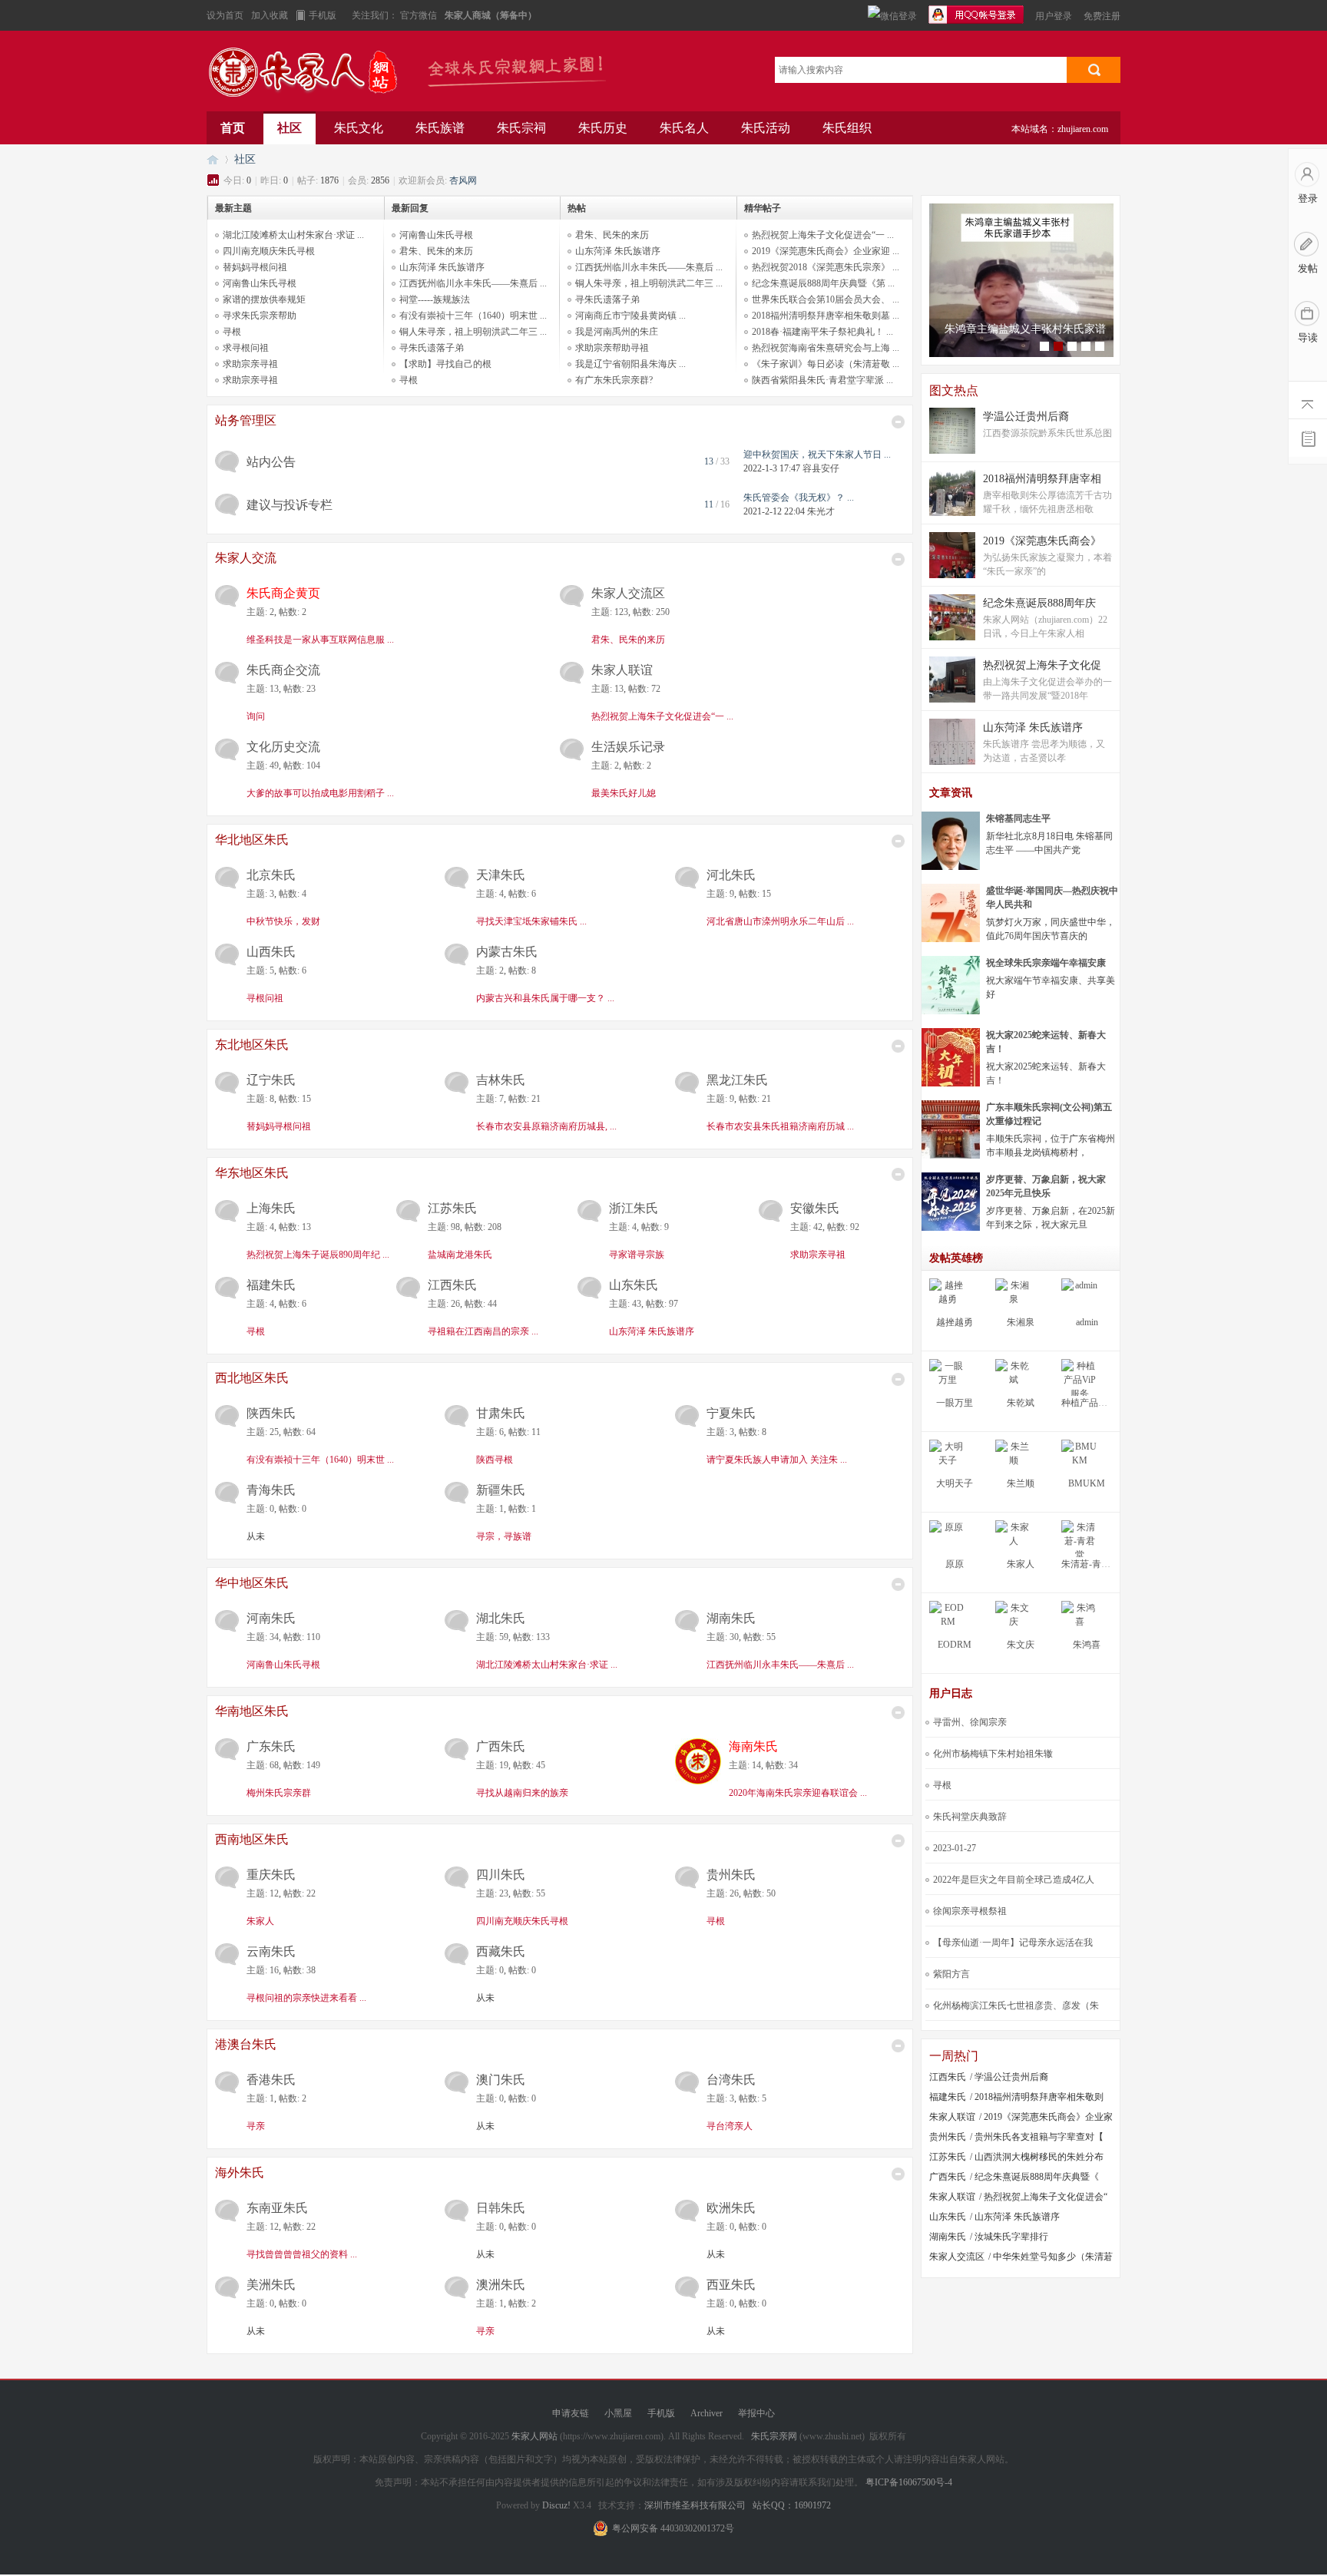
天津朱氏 (501, 875)
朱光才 (821, 511)
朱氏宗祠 (521, 128)
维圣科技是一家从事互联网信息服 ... (320, 640)
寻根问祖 (265, 998)
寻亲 (256, 2126)
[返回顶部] (1308, 400)
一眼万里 (955, 1403)
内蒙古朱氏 (507, 952)
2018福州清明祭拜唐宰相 (1042, 479)
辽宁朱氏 (271, 1080)
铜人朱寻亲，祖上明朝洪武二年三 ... (473, 332)
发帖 (1308, 268)
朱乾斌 (1021, 1403)
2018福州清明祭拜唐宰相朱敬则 (1039, 2097)
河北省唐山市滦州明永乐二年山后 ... (780, 921)
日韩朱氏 (501, 2208)
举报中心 (756, 2413)
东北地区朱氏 (252, 1045)
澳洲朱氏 (501, 2285)
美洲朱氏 (271, 2285)
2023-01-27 (955, 1848)
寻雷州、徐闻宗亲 (970, 1722)
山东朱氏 (634, 1285)
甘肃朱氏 (501, 1413)
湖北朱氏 (501, 1618)
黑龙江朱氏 (737, 1080)
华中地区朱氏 (252, 1583)
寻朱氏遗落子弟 (432, 348)
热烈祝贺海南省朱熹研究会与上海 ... (826, 348)
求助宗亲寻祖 (250, 364)
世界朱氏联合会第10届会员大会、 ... (826, 299)
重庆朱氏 (271, 1875)
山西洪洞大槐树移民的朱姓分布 (1039, 2157)
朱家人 (260, 1921)
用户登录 (1054, 16)
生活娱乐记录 (628, 747)
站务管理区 (246, 420)
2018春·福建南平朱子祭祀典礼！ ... (822, 332)
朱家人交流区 (628, 593)
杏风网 (463, 180)
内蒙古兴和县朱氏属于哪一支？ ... (545, 998)
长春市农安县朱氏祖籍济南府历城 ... (780, 1126)
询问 (256, 716)
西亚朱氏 (731, 2285)
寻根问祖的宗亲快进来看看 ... (306, 1998)
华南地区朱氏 (252, 1711)
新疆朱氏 (501, 1490)
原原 (955, 1564)
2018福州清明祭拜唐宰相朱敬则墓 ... (826, 316)
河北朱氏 (731, 875)
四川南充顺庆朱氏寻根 (269, 251)
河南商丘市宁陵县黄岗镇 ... (630, 316)
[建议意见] (1308, 438)
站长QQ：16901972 (792, 2505)
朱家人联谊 (622, 670)
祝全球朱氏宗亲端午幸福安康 (1046, 963)
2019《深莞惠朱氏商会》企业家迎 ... (826, 251)
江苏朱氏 (452, 1208)
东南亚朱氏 (277, 2208)
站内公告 (271, 462)
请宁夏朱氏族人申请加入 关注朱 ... (777, 1460)
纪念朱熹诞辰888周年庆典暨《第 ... (823, 283)
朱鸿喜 (1087, 1645)
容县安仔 (821, 468)
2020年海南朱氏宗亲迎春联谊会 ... (798, 1793)
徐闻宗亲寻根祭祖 (970, 1911)
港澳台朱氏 (246, 2044)
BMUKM (1087, 1483)
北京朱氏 (271, 875)
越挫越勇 (955, 1322)
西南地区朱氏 (252, 1839)
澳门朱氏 (501, 2080)
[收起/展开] (898, 422)
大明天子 (955, 1483)
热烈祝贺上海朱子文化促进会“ (1046, 2197)
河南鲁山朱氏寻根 (260, 283)
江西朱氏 (452, 1285)
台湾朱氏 (731, 2080)
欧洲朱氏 (731, 2208)
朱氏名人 (684, 128)
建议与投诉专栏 (290, 505)
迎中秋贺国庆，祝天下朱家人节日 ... (817, 455)
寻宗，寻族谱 (504, 1536)
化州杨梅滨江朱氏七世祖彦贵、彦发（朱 (1016, 2006)
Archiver (707, 2413)
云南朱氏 (271, 1951)
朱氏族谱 (440, 128)
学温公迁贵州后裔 (1026, 417)
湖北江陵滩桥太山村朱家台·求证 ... (293, 235)
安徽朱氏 (815, 1208)
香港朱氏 (271, 2080)
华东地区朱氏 (252, 1173)
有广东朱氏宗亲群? (614, 380)
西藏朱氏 (501, 1951)
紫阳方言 (951, 1974)
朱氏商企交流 (283, 670)
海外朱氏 (240, 2173)
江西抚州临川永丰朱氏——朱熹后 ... (473, 283)
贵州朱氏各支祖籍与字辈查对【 (1039, 2137)
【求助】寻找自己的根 (445, 364)
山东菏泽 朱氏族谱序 (442, 267)
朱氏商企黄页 (283, 593)
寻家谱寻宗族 (637, 1255)
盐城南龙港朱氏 (460, 1255)
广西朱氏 (501, 1746)
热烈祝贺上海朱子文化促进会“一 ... (823, 235)
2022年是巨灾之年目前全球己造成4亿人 (1014, 1880)
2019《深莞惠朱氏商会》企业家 (1048, 2117)
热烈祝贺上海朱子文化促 (1042, 665)
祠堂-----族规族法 (435, 299)
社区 (290, 128)
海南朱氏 (753, 1746)
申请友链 (571, 2413)
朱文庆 (1021, 1645)
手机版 (323, 15)
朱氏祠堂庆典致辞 (970, 1817)
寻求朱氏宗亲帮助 (260, 316)
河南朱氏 (271, 1618)
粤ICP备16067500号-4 (909, 2482)
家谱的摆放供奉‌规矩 (264, 299)
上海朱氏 (271, 1208)
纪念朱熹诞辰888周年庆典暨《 (1037, 2177)
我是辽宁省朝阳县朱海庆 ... (630, 364)
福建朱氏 (271, 1285)
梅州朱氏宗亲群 (279, 1793)
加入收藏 (270, 15)
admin (1087, 1322)
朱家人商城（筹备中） (491, 15)
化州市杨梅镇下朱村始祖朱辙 (993, 1754)
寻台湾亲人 (730, 2126)
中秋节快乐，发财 (283, 921)
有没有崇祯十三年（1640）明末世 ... (473, 316)
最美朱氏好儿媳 (624, 793)
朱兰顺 (1021, 1483)
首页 (233, 128)
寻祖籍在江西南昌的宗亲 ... (483, 1331)
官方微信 (420, 15)
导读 (1308, 337)
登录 (1308, 198)
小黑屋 (618, 2413)
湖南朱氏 (731, 1618)
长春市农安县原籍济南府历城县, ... (546, 1126)
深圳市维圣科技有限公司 (695, 2505)
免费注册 (1102, 16)
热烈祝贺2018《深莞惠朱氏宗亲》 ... (826, 267)
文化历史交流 (283, 747)
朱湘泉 (1021, 1322)
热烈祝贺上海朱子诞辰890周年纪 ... (318, 1255)
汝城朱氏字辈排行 (1011, 2237)
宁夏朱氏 (731, 1413)
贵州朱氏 (731, 1875)
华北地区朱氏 (252, 840)
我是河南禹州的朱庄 (617, 332)
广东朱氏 (271, 1746)
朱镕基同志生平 (1018, 818)
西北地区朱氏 (252, 1378)
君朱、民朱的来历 (436, 251)
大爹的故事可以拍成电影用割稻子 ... (320, 793)
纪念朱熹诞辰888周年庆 (1039, 603)
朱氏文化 (359, 128)
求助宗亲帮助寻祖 (612, 348)
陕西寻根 (495, 1460)
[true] (1094, 70)
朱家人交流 (246, 558)
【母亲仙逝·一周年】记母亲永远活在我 (1013, 1943)
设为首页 (225, 15)
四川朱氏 (501, 1875)
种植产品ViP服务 (1096, 1403)
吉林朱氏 (501, 1080)
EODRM (955, 1645)
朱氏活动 (766, 128)
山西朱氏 (271, 952)
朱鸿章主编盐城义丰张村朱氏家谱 (1025, 329)
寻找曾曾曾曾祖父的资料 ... (302, 2254)
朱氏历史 (603, 128)
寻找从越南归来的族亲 (522, 1793)
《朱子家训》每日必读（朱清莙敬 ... (826, 364)
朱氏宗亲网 (774, 2436)
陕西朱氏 (271, 1413)
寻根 (232, 332)
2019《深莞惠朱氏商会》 (1042, 541)
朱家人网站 (310, 75)
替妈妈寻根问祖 (255, 267)
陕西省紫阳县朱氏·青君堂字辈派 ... (822, 380)
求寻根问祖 (246, 348)
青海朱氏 (271, 1490)
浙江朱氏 (634, 1208)
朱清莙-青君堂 (1090, 1564)
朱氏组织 (847, 128)
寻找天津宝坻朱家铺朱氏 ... (531, 921)
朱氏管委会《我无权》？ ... (799, 498)
